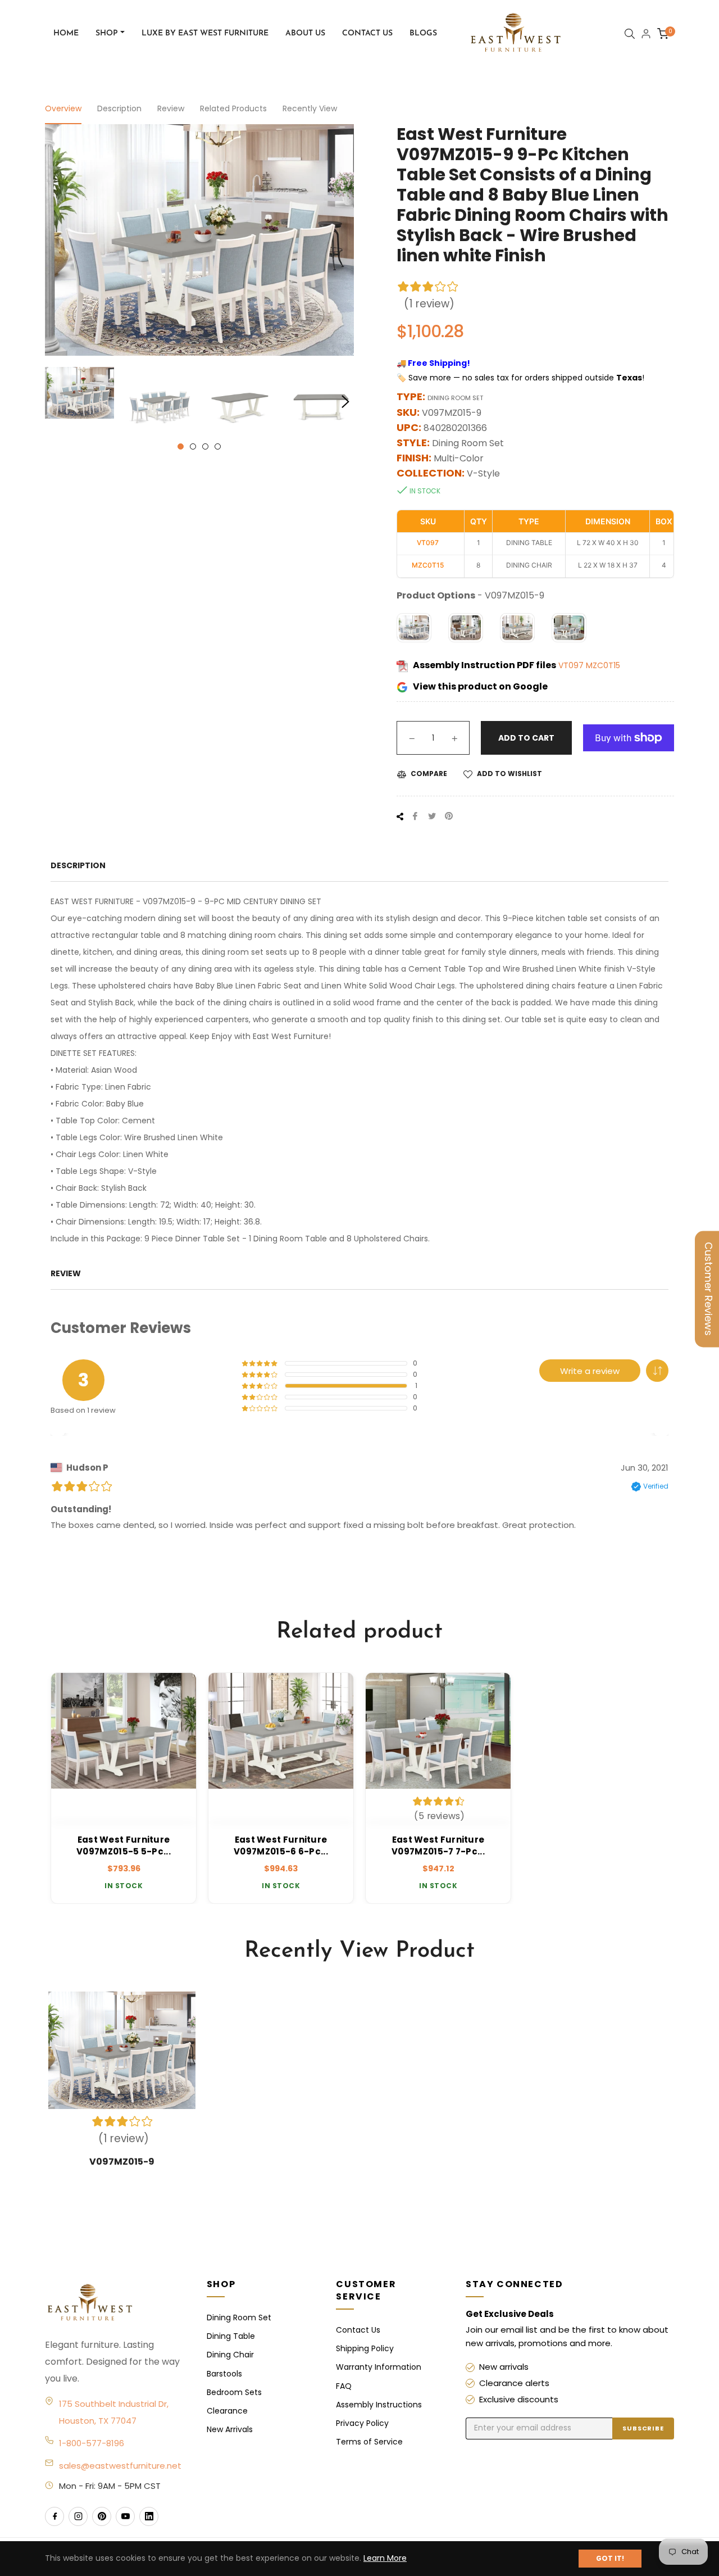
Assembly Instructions (379, 2405)
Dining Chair (230, 2355)
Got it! (610, 2558)
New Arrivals (230, 2429)
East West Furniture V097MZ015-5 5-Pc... (124, 1845)
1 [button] (181, 446)
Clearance (227, 2411)
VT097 (572, 665)
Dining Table (231, 2336)
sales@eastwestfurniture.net (120, 2466)
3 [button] (205, 446)
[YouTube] (125, 2516)
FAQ (344, 2386)
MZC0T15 (603, 665)
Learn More (385, 2558)
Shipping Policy (365, 2348)
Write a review (590, 1371)
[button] (657, 1371)
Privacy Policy (362, 2423)
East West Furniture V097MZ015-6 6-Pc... (281, 1845)
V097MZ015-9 (122, 2162)
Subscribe (643, 2428)
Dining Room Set (239, 2318)
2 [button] (193, 446)
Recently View (310, 108)
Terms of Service (369, 2442)
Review (171, 108)
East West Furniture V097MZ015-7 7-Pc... (438, 1845)
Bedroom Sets (234, 2392)
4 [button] (218, 446)
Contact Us (358, 2330)
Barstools (224, 2374)
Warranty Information (379, 2367)
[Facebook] (54, 2516)
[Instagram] (78, 2516)
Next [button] (345, 402)
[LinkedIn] (149, 2516)
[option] (124, 1788)
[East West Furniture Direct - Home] (115, 2303)
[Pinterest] (102, 2516)
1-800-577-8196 (92, 2443)
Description (119, 108)
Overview (63, 108)
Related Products (233, 108)
